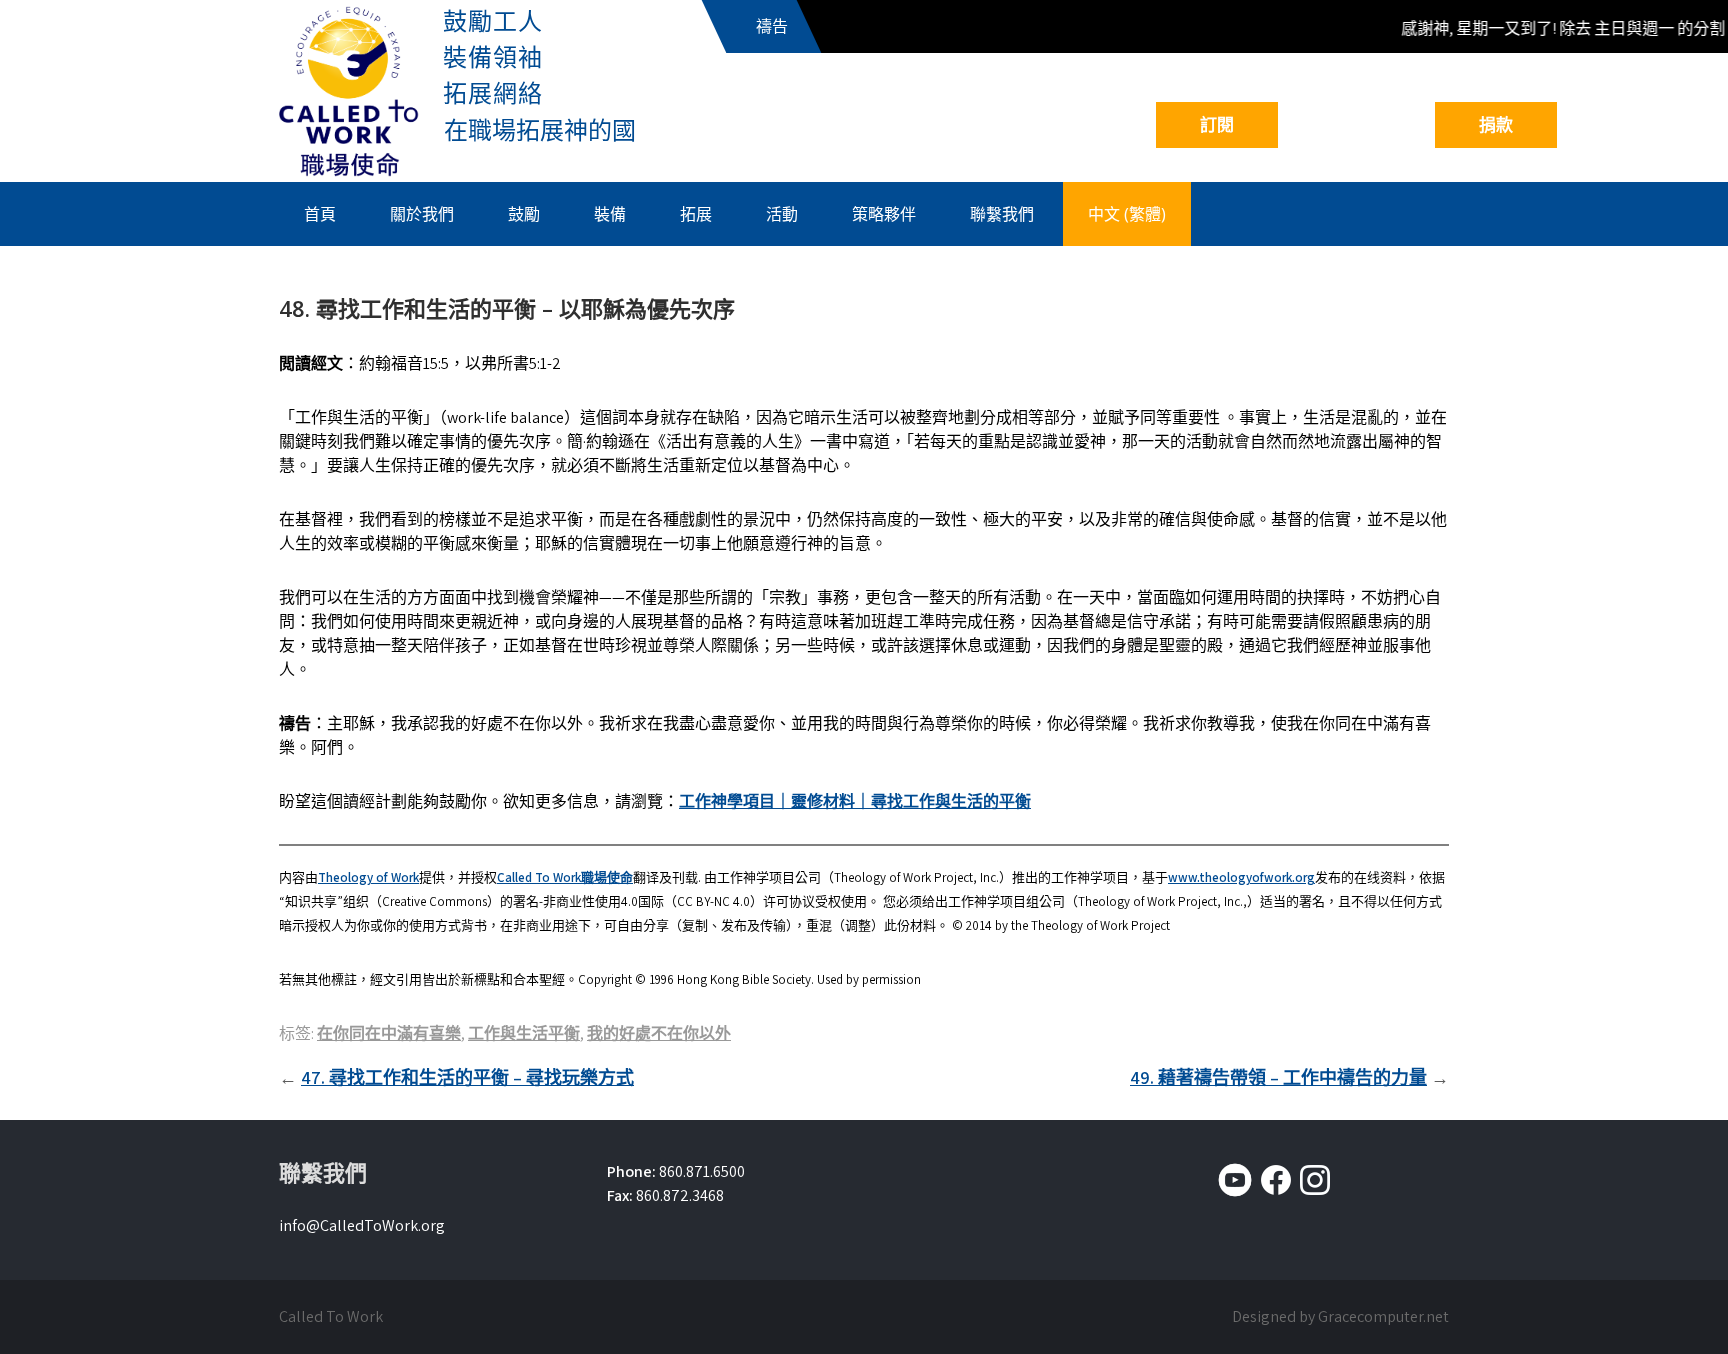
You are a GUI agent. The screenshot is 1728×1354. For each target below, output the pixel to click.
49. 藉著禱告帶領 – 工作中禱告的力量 (1278, 1077)
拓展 (696, 214)
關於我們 (422, 214)
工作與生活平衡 (524, 1033)
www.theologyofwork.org (1241, 877)
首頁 (320, 214)
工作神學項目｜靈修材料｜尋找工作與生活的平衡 (855, 801)
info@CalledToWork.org (362, 1225)
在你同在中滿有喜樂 (389, 1033)
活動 (782, 214)
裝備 (610, 214)
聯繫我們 (1002, 214)
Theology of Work (368, 877)
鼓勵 (524, 214)
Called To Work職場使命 (565, 877)
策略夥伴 (884, 214)
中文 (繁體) (1127, 214)
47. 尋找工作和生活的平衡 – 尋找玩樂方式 (467, 1077)
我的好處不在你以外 (659, 1033)
